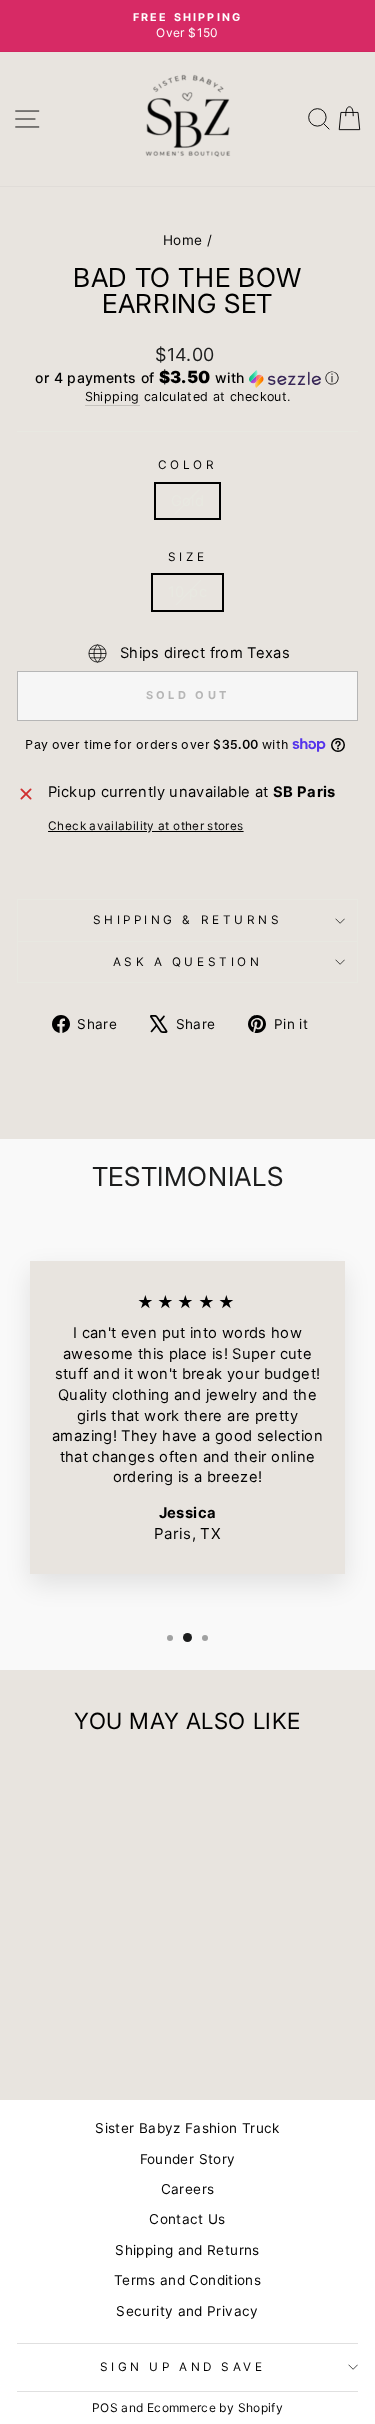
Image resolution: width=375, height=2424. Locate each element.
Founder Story (188, 2159)
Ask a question (187, 962)
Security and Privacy (187, 2311)
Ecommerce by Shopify (215, 2407)
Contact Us (187, 2219)
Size (187, 557)
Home (182, 240)
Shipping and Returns (187, 2250)
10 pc (187, 592)
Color (188, 465)
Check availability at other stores (146, 826)
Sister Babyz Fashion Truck (187, 2128)
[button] (187, 378)
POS (105, 2407)
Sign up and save (183, 2367)
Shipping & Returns (188, 920)
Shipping (112, 396)
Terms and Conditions (187, 2280)
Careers (188, 2189)
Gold (187, 501)
